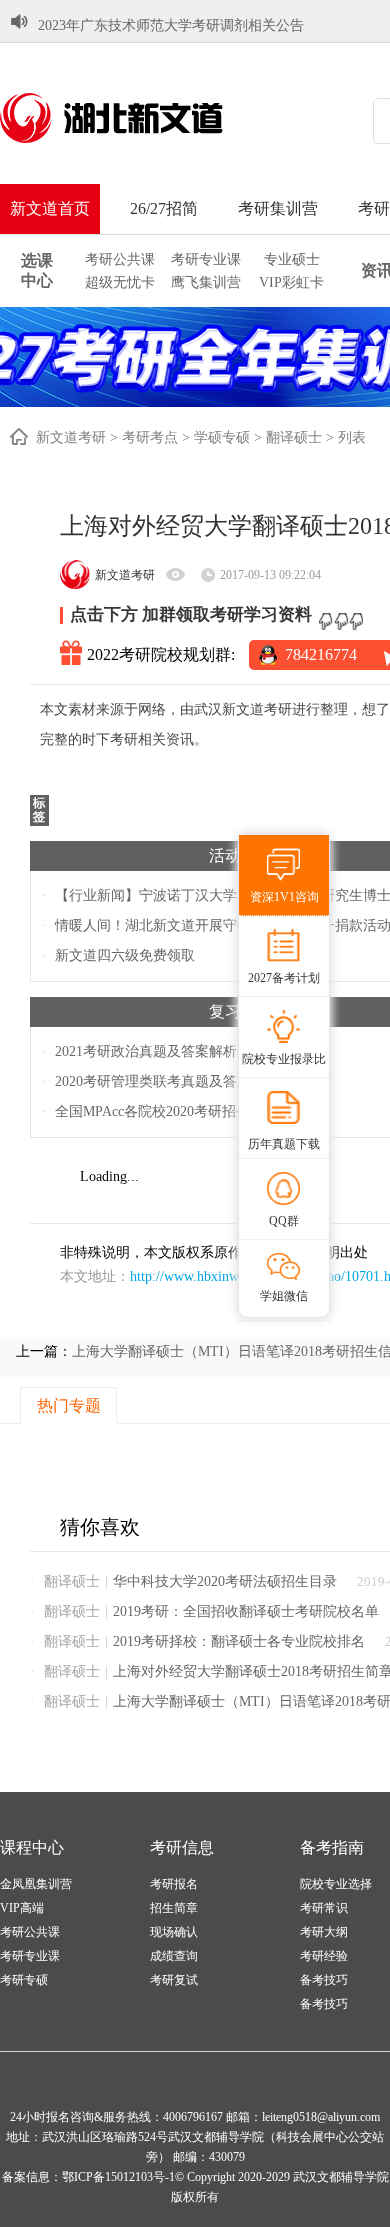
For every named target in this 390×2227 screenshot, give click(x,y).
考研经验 (324, 1956)
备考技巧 (324, 1980)
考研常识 (324, 1908)
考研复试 (174, 1980)
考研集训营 (278, 208)
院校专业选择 (336, 1884)
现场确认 (174, 1932)
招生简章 (174, 1908)
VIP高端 (22, 1908)
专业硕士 (292, 259)
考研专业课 (206, 259)
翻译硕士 (294, 437)
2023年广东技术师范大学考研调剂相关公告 (171, 25)
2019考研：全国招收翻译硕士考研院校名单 (246, 1611)
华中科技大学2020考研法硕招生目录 (225, 1581)
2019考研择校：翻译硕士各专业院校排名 (239, 1641)
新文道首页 (50, 208)
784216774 (321, 654)
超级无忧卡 (120, 282)
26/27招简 (164, 208)
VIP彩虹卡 (291, 282)
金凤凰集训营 (36, 1884)
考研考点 (150, 437)
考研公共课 (120, 259)
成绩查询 (174, 1956)
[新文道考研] (135, 118)
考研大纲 (324, 1932)
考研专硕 (24, 1980)
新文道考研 (71, 437)
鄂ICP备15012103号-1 (118, 2177)
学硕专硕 (222, 437)
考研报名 (174, 1884)
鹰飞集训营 (206, 282)
